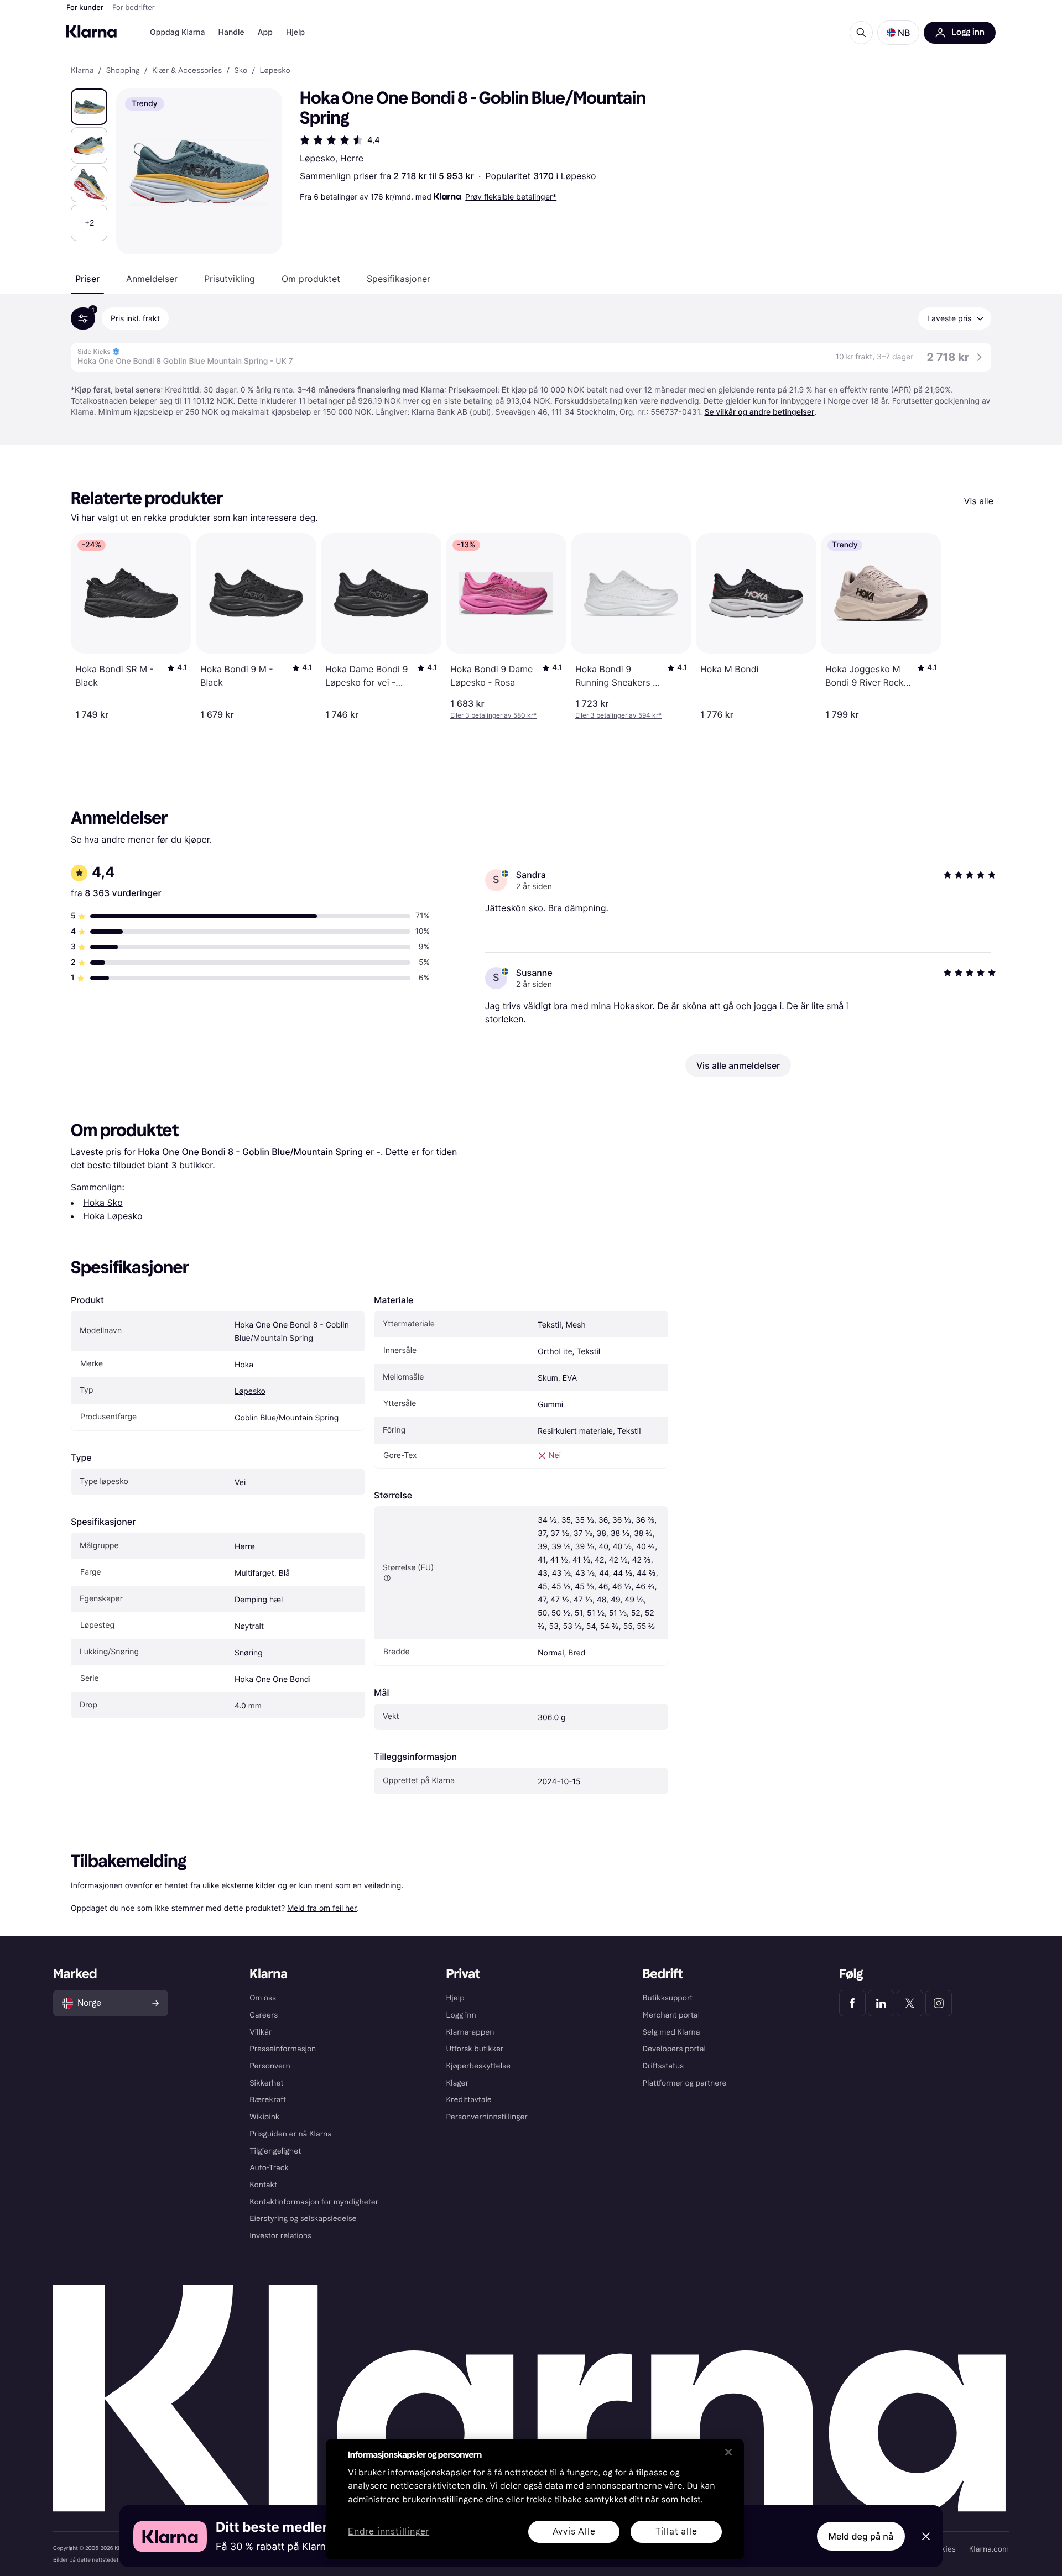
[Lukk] (728, 2452)
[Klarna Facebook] (852, 2003)
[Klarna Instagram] (939, 2003)
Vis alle (979, 501)
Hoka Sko (103, 1203)
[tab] (87, 279)
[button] (898, 33)
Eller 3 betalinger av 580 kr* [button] (493, 715)
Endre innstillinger (389, 2532)
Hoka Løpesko (113, 1216)
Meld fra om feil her (322, 1908)
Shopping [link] (123, 71)
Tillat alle (676, 2531)
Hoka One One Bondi (273, 1679)
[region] (535, 2499)
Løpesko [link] (275, 71)
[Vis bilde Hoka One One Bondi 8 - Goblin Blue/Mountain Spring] (89, 107)
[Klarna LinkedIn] (881, 2003)
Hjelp (295, 32)
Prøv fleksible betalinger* (511, 197)
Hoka (244, 1365)
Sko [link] (241, 71)
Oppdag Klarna (178, 32)
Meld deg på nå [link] (861, 2536)
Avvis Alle (574, 2531)
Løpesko (579, 176)
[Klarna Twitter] (910, 2003)
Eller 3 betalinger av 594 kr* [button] (618, 715)
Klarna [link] (82, 71)
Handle (231, 32)
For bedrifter (134, 8)
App (265, 32)
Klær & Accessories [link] (187, 71)
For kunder (85, 8)
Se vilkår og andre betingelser (759, 412)
